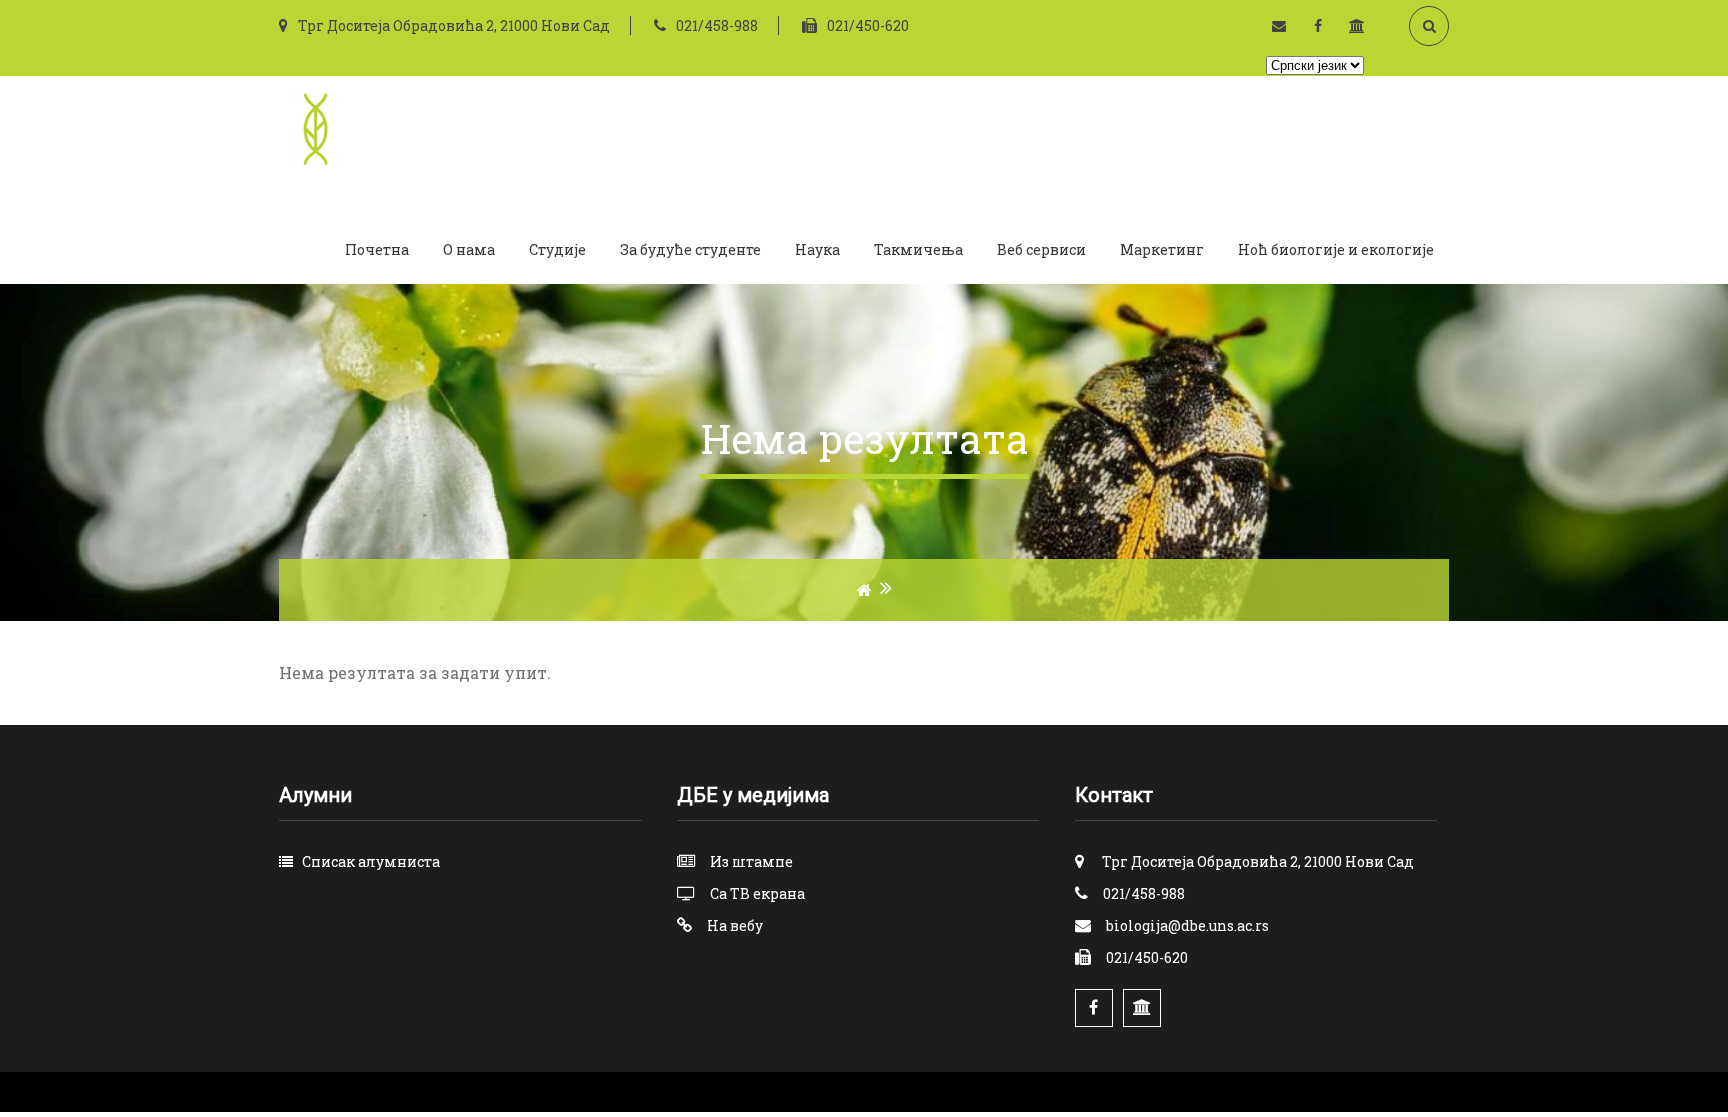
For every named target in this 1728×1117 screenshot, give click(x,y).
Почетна (377, 249)
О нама (469, 249)
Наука (817, 249)
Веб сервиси (1041, 249)
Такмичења (918, 249)
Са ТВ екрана (757, 893)
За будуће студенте (690, 249)
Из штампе (751, 861)
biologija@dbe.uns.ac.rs (1187, 925)
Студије (557, 249)
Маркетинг (1162, 249)
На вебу (735, 925)
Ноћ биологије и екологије (1336, 249)
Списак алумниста (371, 861)
